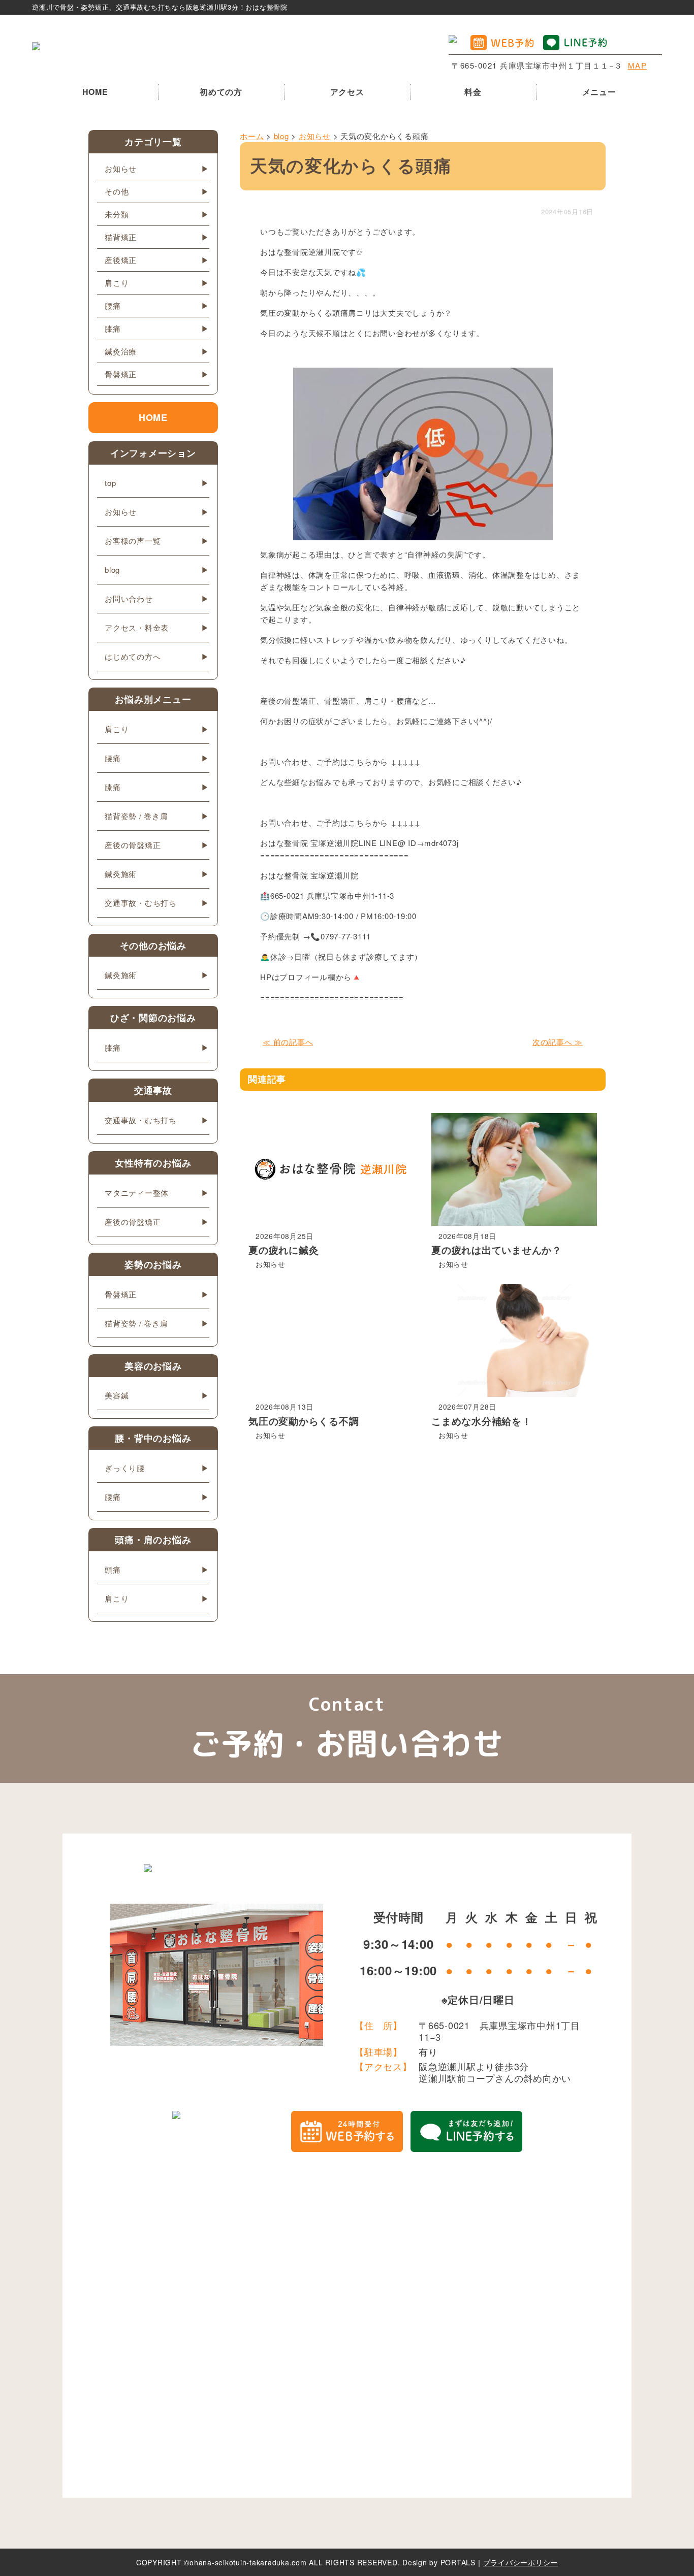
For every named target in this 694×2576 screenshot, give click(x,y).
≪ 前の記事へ (288, 1042)
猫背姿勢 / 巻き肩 (136, 816)
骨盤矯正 (121, 374)
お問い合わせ (129, 598)
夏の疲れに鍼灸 (283, 1250)
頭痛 (113, 1569)
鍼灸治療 (121, 351)
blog (112, 569)
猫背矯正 (121, 237)
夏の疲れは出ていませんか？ (497, 1250)
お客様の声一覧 (133, 541)
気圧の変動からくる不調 (304, 1421)
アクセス (347, 92)
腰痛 (113, 305)
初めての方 (221, 92)
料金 (473, 92)
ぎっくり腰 (125, 1468)
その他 (117, 191)
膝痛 (113, 328)
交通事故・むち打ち (141, 903)
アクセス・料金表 (137, 627)
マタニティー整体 (137, 1193)
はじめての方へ (133, 656)
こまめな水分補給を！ (482, 1421)
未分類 (117, 214)
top (110, 483)
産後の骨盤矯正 (133, 845)
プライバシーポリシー (521, 2562)
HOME (95, 92)
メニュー (599, 92)
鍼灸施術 (121, 874)
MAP (638, 65)
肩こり (117, 283)
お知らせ (271, 1264)
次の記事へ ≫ (558, 1042)
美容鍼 (117, 1395)
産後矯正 (121, 260)
